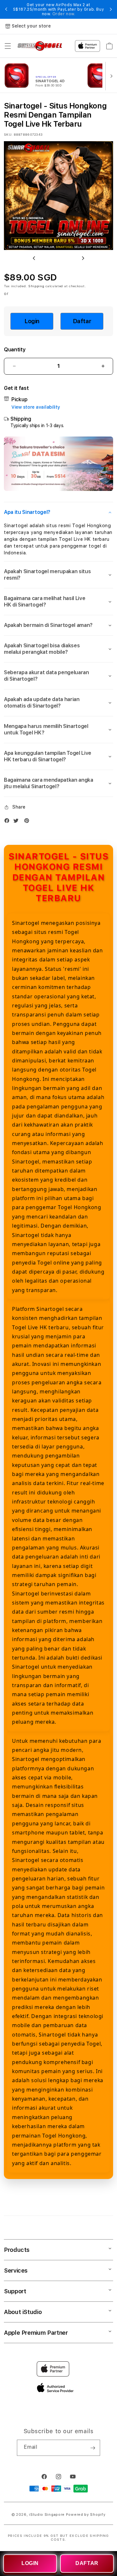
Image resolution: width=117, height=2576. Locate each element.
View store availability (36, 407)
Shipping (36, 286)
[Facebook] (8, 822)
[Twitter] (18, 822)
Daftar (82, 321)
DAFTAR (87, 2563)
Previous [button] (6, 9)
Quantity (15, 350)
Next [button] (111, 9)
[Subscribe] (93, 2448)
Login (32, 321)
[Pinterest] (28, 822)
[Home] (40, 46)
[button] (8, 46)
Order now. (64, 14)
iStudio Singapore (47, 2515)
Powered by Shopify (86, 2515)
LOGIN (30, 2563)
